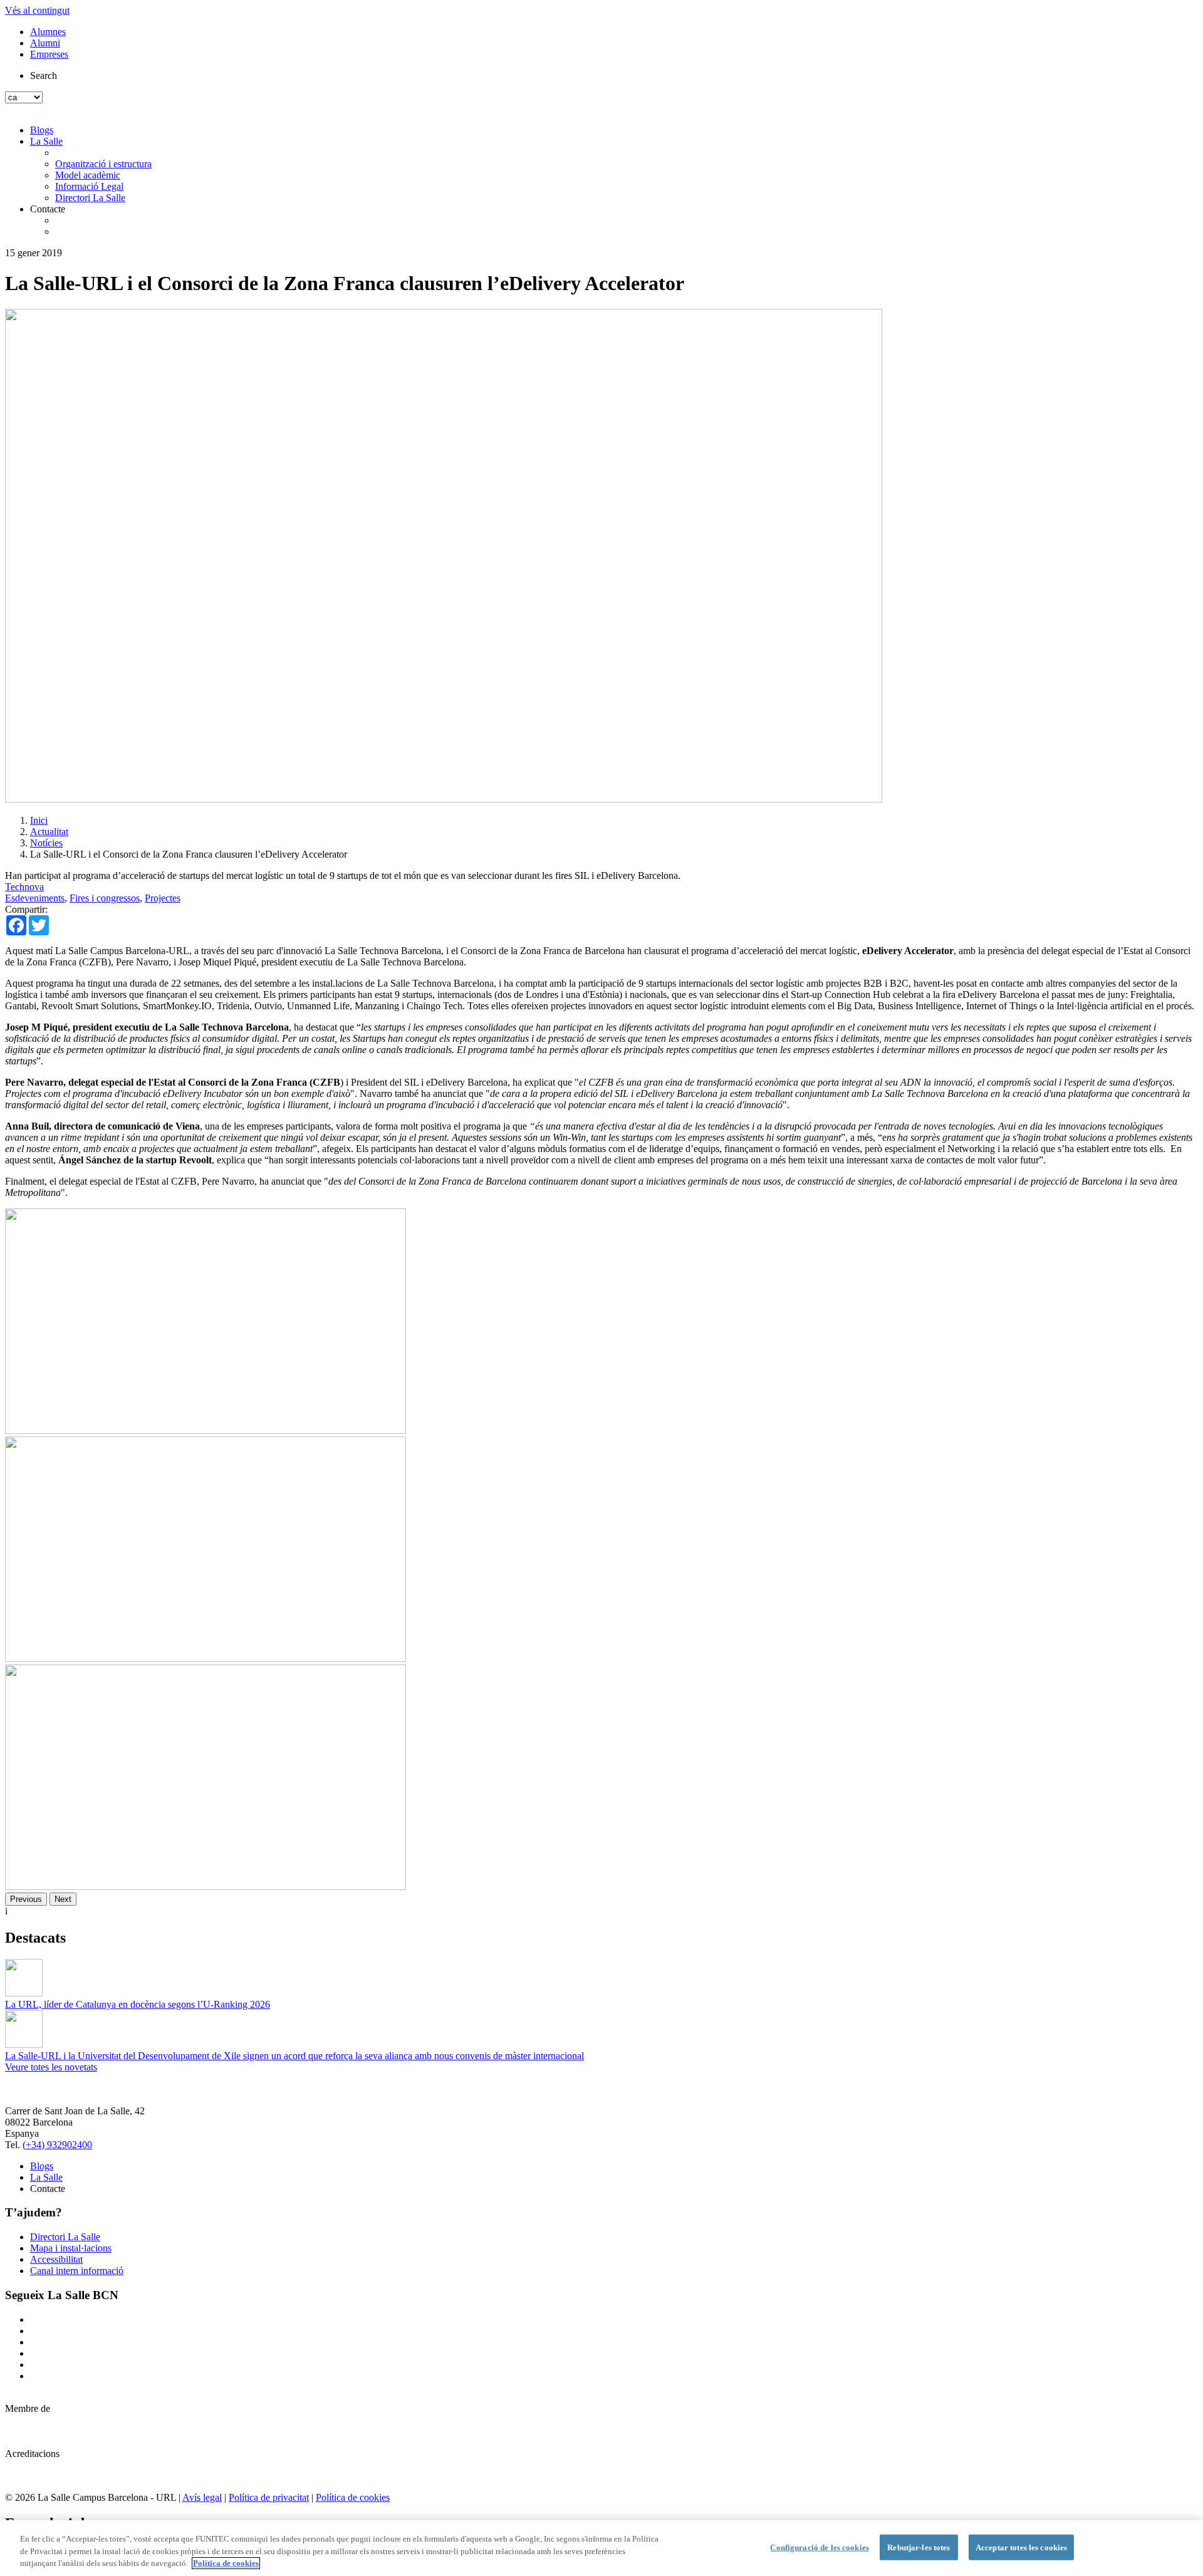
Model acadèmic (88, 175)
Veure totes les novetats (51, 2067)
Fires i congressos (105, 898)
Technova (24, 887)
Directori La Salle (90, 198)
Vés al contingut (37, 10)
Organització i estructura (103, 164)
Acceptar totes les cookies (1021, 2547)
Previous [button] (26, 1899)
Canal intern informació (77, 2271)
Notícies (46, 843)
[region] (601, 2548)
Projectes (163, 898)
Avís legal (202, 2497)
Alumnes (48, 32)
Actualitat (49, 832)
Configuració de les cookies (820, 2547)
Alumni (45, 43)
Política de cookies (353, 2497)
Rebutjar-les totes (919, 2547)
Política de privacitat (269, 2497)
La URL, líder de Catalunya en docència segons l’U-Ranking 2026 (138, 2004)
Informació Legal (89, 186)
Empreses (49, 54)
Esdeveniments (35, 898)
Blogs (42, 130)
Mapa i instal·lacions (71, 2248)
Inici (39, 820)
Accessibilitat (56, 2259)
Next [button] (63, 1899)
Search (44, 75)
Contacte (48, 209)
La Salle (46, 141)
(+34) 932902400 (57, 2145)
